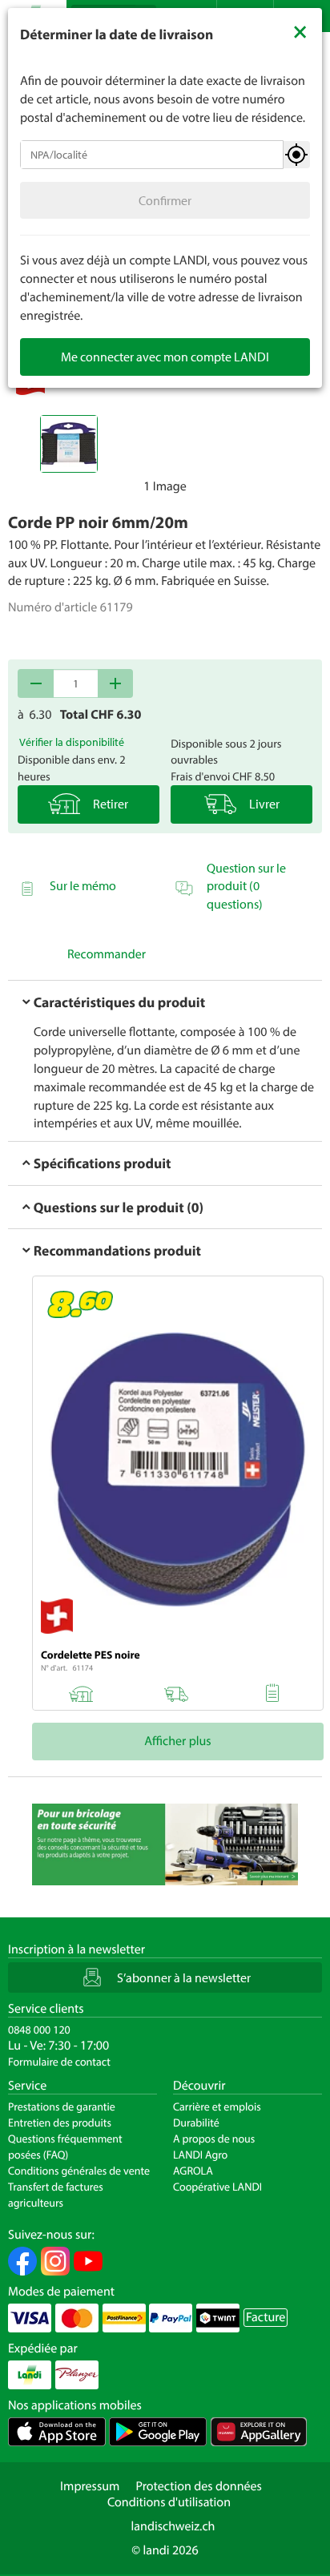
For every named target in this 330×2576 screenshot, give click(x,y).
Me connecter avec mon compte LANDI (165, 357)
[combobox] (152, 155)
